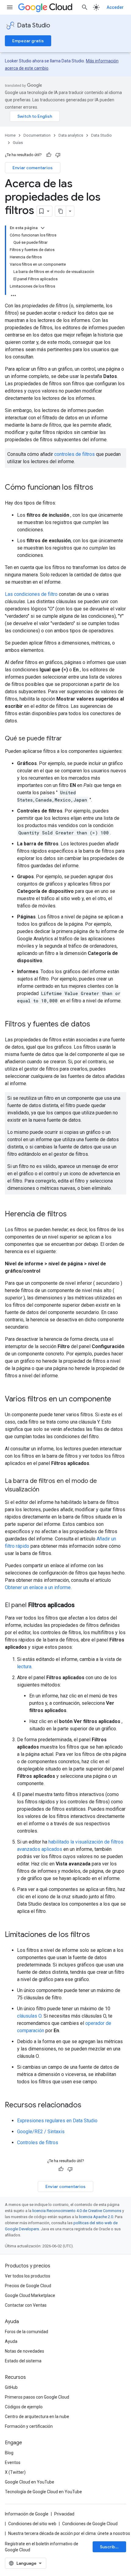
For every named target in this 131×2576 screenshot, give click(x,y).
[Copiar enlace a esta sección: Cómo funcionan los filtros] (99, 488)
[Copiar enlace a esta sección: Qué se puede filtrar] (68, 739)
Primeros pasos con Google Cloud (37, 2397)
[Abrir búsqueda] (85, 7)
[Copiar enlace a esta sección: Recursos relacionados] (87, 2106)
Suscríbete (111, 2547)
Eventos (13, 2462)
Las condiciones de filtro (31, 594)
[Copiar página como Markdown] (61, 211)
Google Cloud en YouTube (30, 2482)
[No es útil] (58, 155)
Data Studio (34, 25)
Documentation (37, 135)
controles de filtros (74, 454)
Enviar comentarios (33, 168)
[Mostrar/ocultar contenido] (43, 228)
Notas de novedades (25, 2351)
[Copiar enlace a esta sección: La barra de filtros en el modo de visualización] (45, 1490)
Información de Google (27, 2514)
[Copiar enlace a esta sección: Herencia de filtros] (73, 1215)
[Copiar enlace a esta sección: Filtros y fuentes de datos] (96, 1025)
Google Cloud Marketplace (30, 2295)
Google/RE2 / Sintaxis (41, 2132)
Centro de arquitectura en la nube (37, 2417)
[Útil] (49, 155)
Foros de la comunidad (27, 2332)
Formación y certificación (29, 2426)
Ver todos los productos (28, 2276)
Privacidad (64, 2514)
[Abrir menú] (10, 7)
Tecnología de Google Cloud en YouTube (43, 2492)
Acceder (115, 7)
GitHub (11, 2387)
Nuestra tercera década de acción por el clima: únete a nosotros (69, 2533)
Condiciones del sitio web (32, 2524)
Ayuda (11, 2341)
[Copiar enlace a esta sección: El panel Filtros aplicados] (81, 1606)
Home (10, 135)
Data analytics (71, 135)
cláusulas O (29, 2016)
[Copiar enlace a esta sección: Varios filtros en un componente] (117, 1400)
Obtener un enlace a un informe (38, 1587)
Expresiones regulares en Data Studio (57, 2121)
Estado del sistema (23, 2361)
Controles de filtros (38, 2143)
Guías (18, 143)
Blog (9, 2453)
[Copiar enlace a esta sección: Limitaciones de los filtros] (96, 1935)
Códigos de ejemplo (24, 2407)
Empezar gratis (28, 41)
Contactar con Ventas (26, 2305)
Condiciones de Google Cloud (90, 2524)
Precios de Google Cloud (28, 2286)
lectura (24, 1667)
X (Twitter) (15, 2472)
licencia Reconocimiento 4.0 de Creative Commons (77, 2211)
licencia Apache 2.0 (96, 2217)
